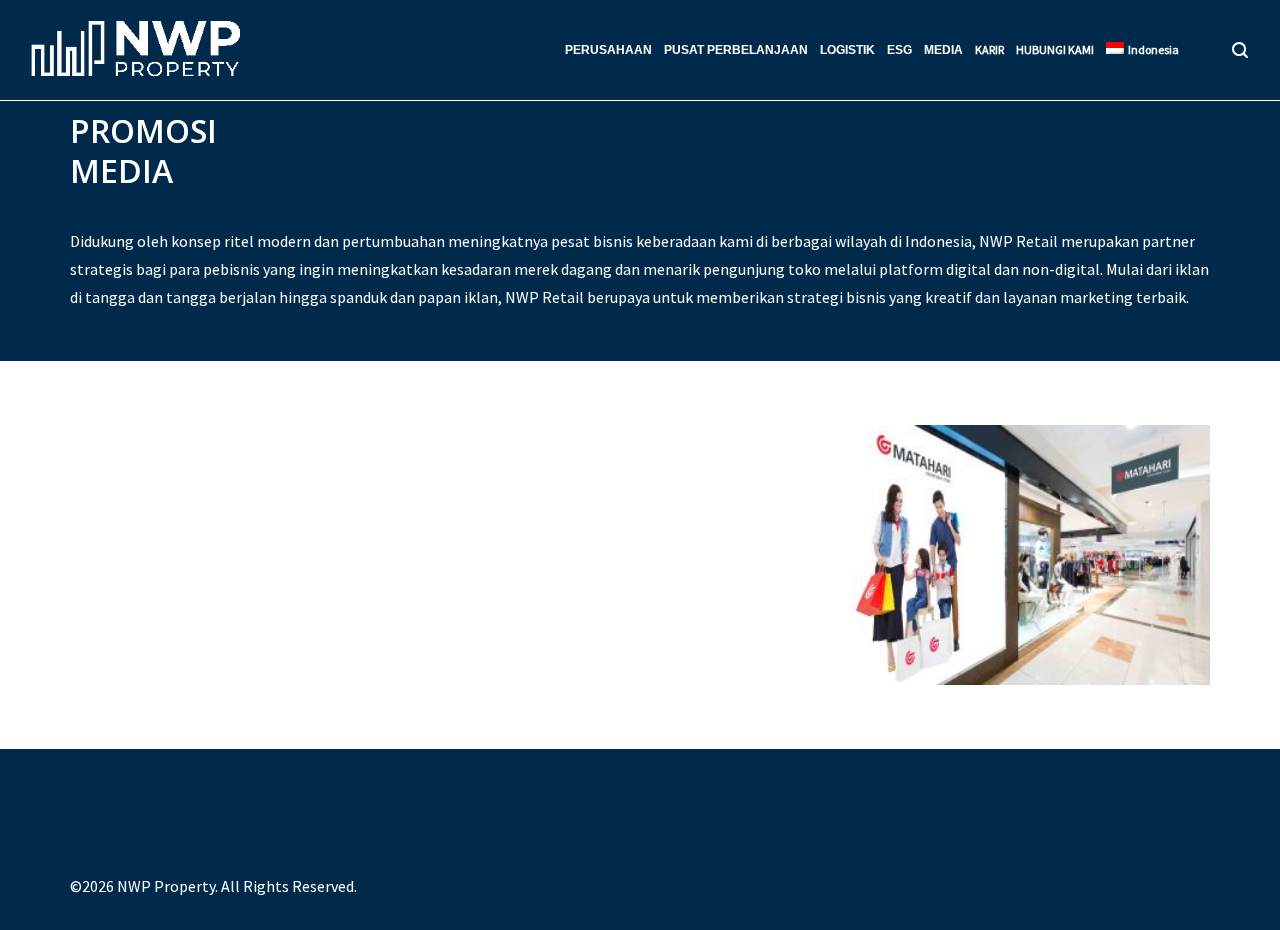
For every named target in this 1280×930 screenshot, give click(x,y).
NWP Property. (167, 886)
